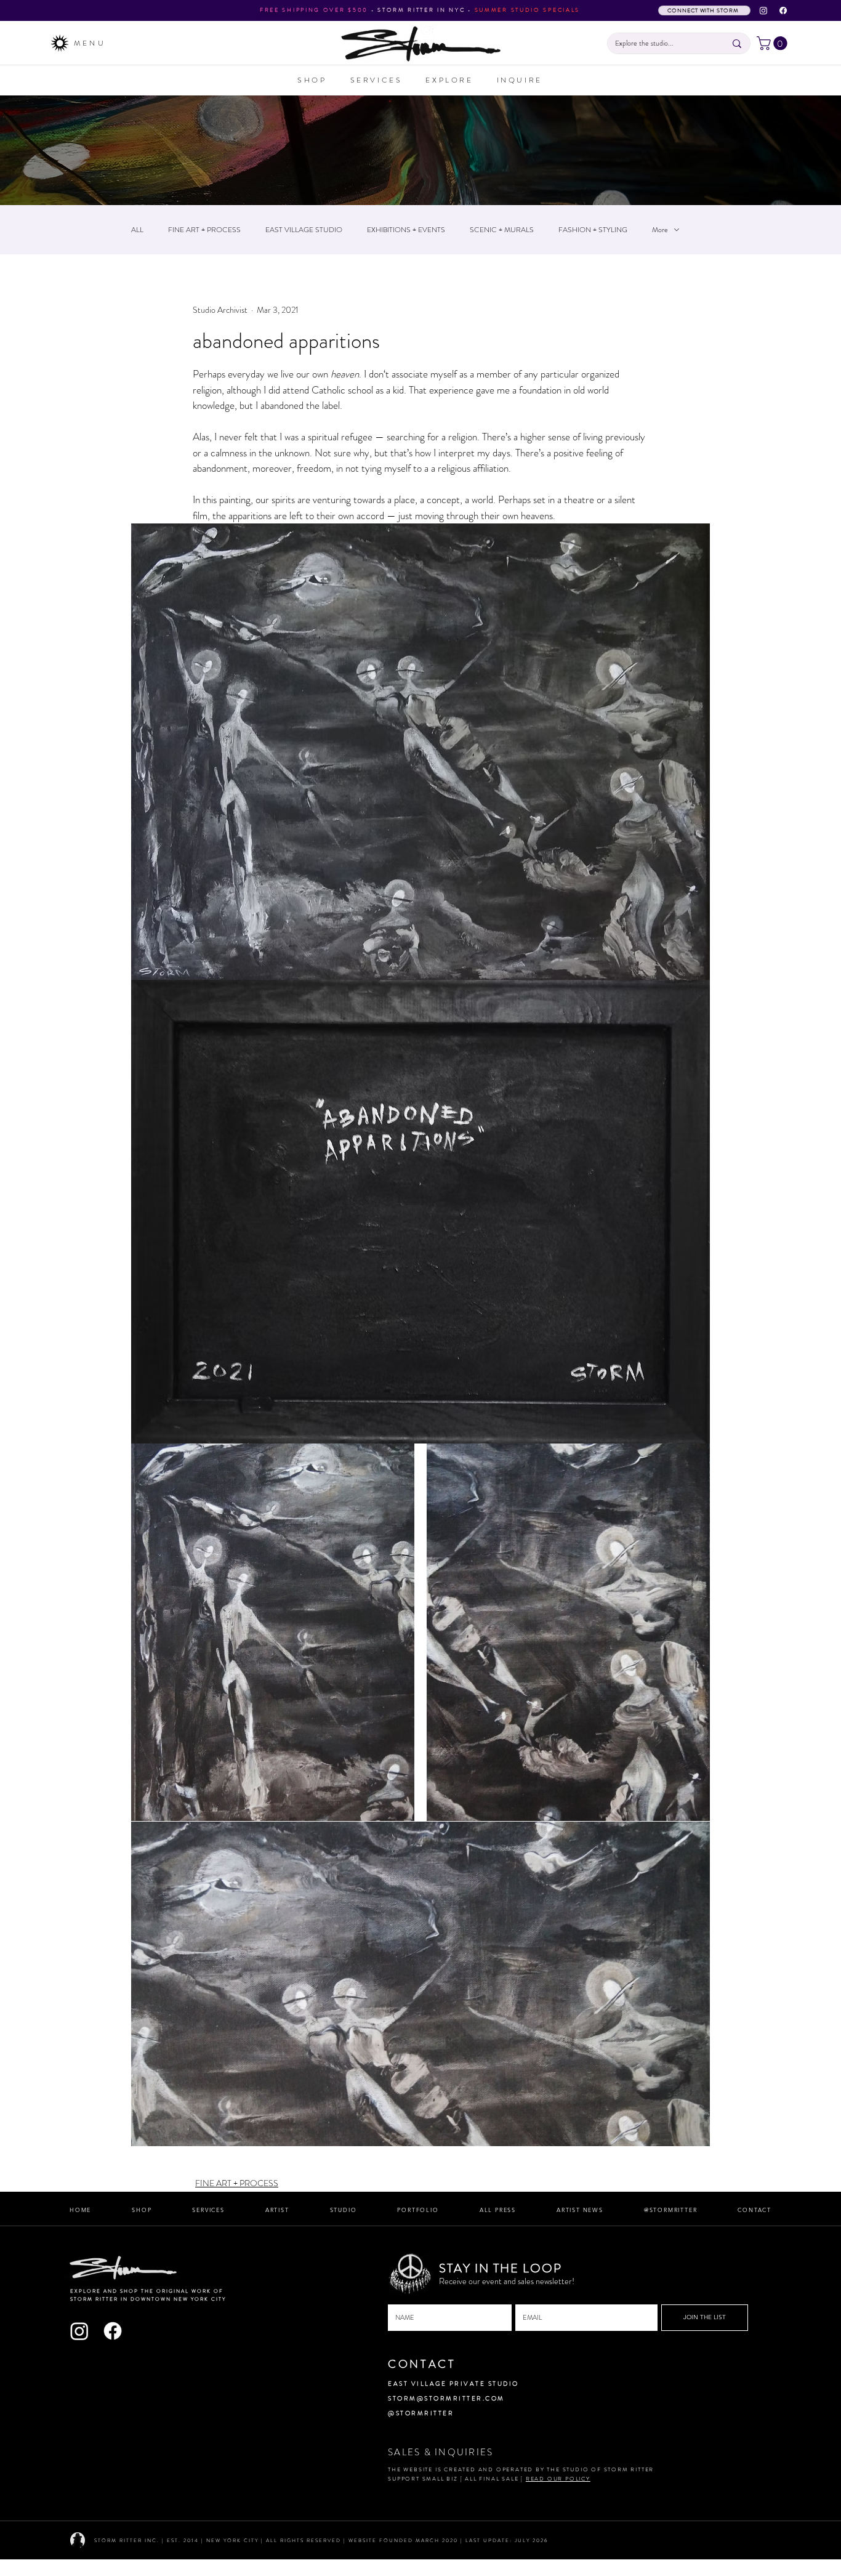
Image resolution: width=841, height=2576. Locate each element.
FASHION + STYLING (593, 230)
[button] (774, 43)
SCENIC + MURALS (502, 230)
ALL (137, 230)
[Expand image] (273, 1632)
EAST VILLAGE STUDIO (304, 230)
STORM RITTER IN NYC (421, 10)
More (660, 230)
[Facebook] (783, 10)
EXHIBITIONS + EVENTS (406, 230)
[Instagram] (763, 10)
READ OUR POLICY (558, 2479)
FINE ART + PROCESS (204, 230)
